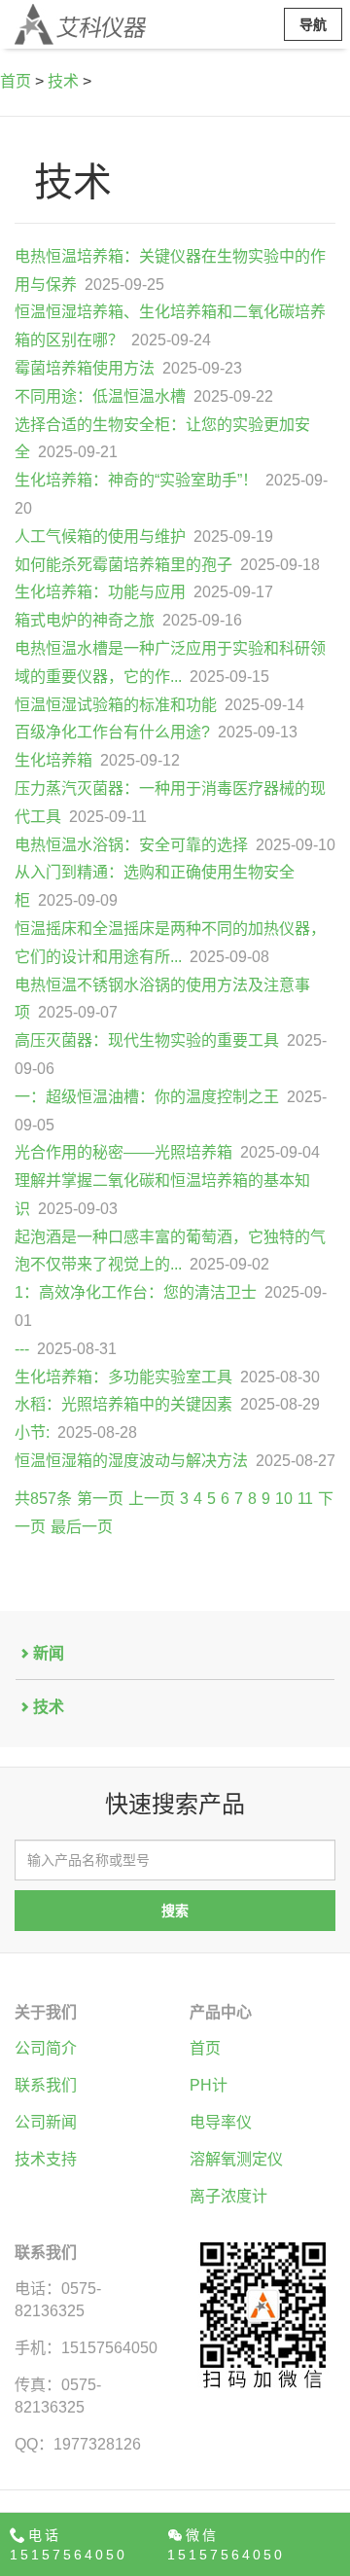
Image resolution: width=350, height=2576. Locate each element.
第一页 (100, 1499)
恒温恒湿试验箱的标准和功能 (116, 705)
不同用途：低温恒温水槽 (100, 396)
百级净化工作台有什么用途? (112, 732)
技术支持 (46, 2159)
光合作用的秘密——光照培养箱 (123, 1152)
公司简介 (46, 2048)
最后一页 (82, 1527)
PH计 (209, 2085)
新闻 (49, 1653)
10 (284, 1499)
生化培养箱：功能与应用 (100, 592)
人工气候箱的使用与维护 (100, 537)
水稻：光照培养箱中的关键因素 (123, 1404)
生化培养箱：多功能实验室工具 (123, 1377)
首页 (16, 81)
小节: (32, 1432)
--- (22, 1349)
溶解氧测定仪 (236, 2159)
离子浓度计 (228, 2196)
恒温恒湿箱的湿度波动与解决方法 (131, 1461)
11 (305, 1499)
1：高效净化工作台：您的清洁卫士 (136, 1292)
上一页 (152, 1499)
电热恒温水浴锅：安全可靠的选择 (131, 845)
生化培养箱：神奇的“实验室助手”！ (136, 480)
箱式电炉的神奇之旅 (85, 620)
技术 (63, 81)
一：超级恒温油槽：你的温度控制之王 (147, 1097)
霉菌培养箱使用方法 (85, 368)
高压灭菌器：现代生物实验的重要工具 (147, 1040)
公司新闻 (46, 2122)
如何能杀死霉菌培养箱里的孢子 (123, 565)
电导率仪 (221, 2122)
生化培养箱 (53, 760)
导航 (313, 24)
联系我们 (46, 2085)
